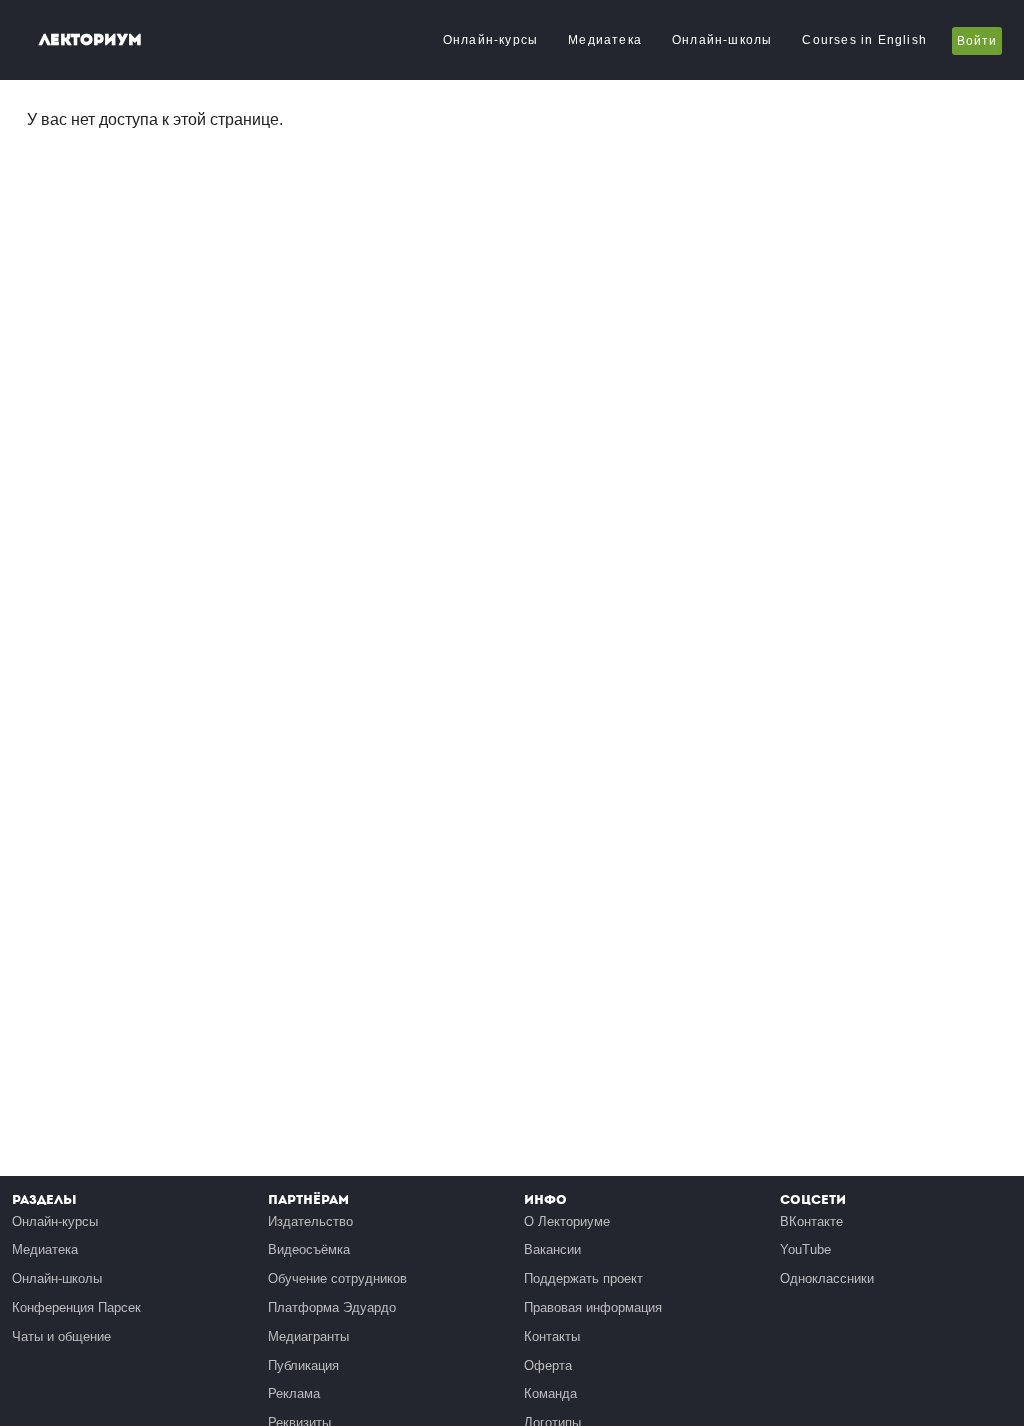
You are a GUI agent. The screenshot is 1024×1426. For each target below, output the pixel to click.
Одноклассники (827, 1278)
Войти (977, 41)
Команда (550, 1393)
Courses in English (864, 40)
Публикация (303, 1365)
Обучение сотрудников (337, 1278)
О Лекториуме (567, 1221)
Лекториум (90, 39)
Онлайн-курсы (490, 40)
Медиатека (605, 40)
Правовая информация (593, 1307)
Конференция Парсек (76, 1307)
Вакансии (552, 1249)
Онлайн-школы (722, 40)
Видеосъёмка (309, 1249)
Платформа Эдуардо (332, 1307)
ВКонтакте (811, 1221)
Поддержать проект (583, 1278)
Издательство (310, 1221)
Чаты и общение (61, 1336)
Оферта (548, 1365)
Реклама (294, 1393)
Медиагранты (308, 1336)
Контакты (552, 1336)
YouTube (805, 1249)
